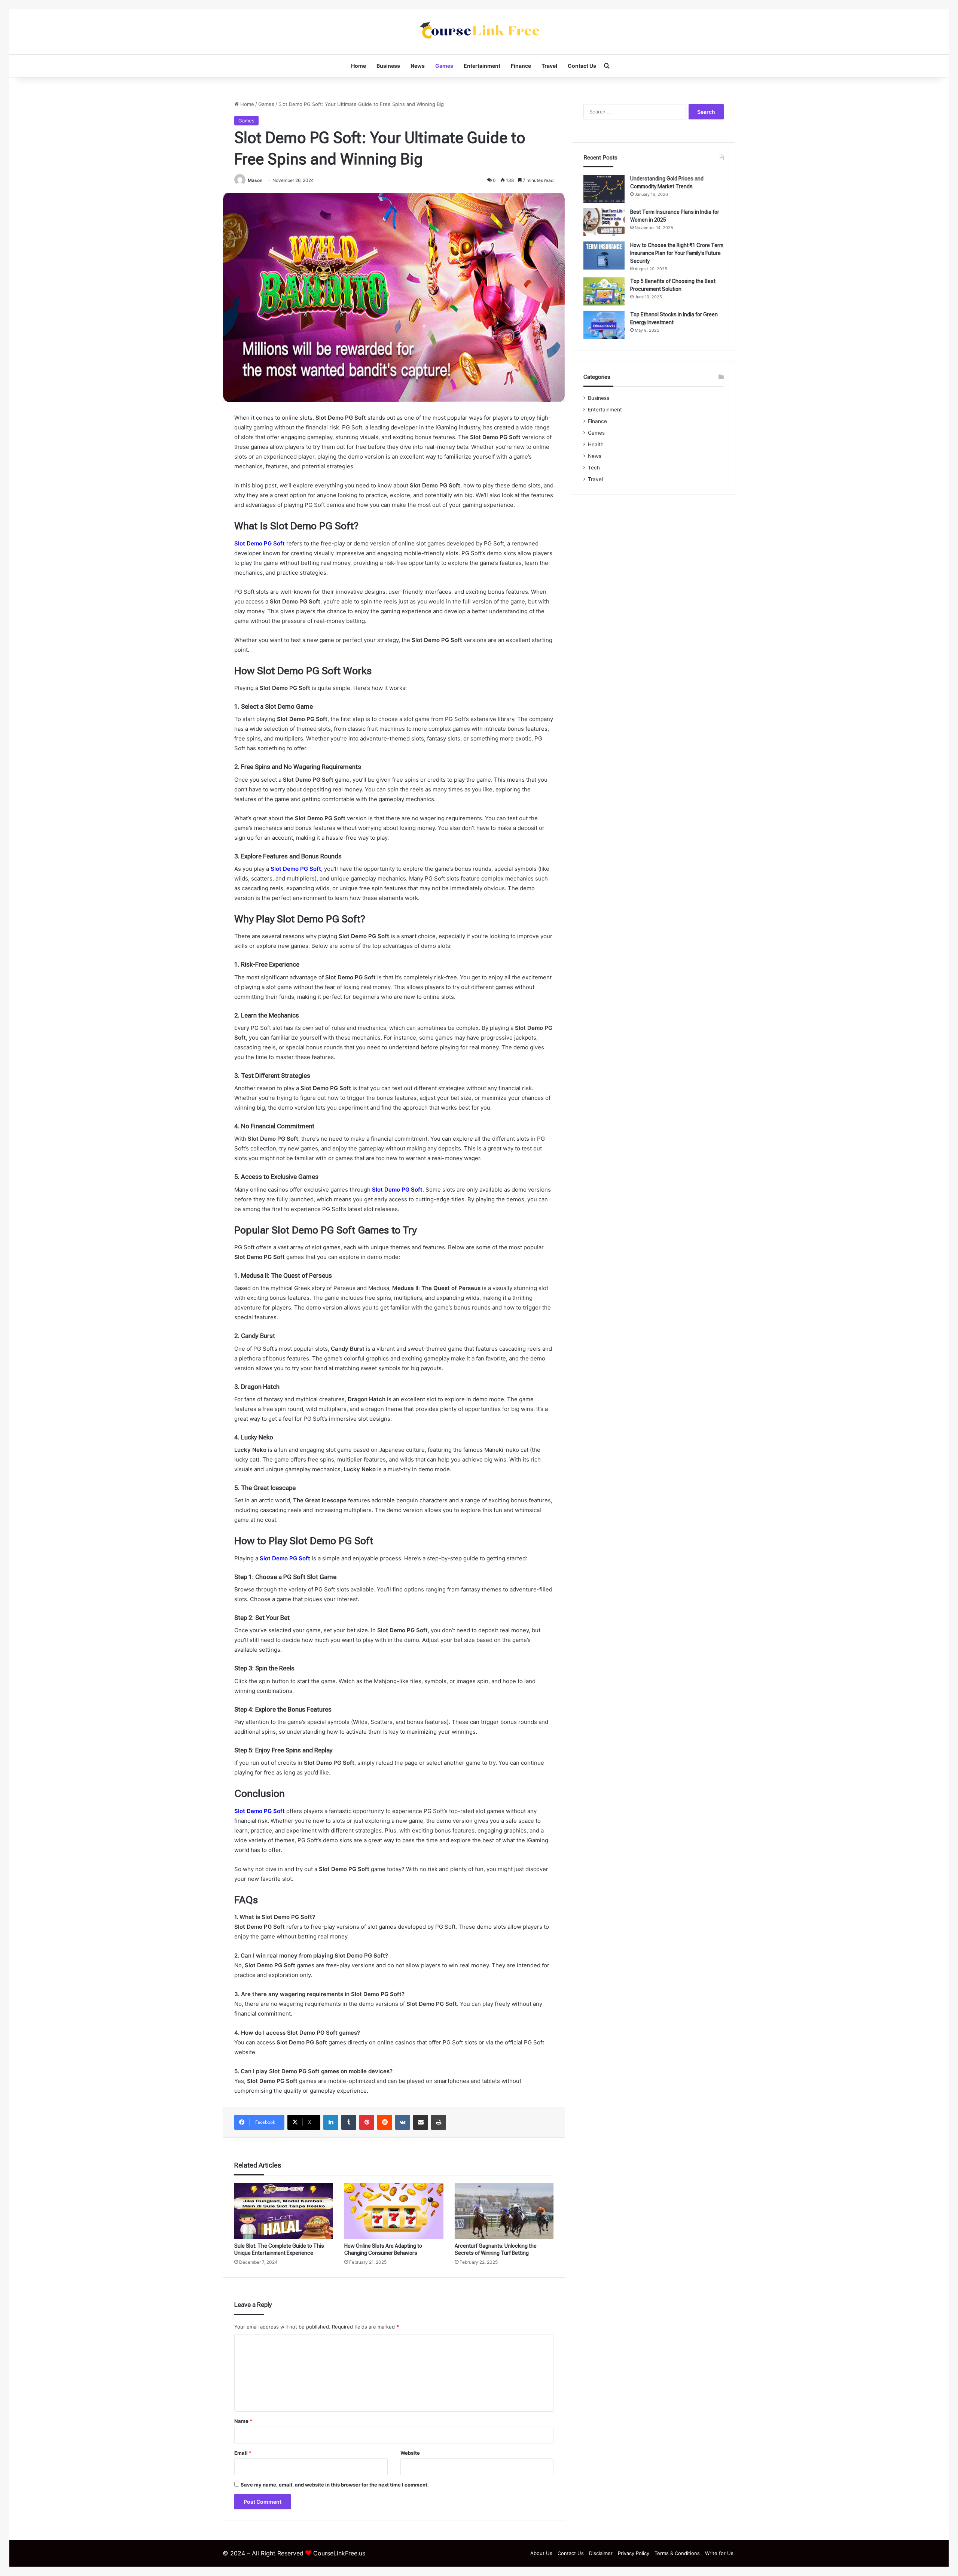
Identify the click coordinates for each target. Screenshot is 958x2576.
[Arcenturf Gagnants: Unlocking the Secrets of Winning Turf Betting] (504, 2211)
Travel (549, 66)
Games (444, 66)
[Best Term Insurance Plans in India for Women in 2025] (604, 222)
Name (243, 2421)
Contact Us (582, 66)
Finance (521, 66)
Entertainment (482, 66)
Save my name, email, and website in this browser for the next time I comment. (335, 2485)
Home (359, 66)
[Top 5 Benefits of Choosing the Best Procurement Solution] (604, 291)
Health (596, 444)
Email (243, 2453)
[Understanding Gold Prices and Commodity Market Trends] (604, 189)
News (418, 66)
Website (410, 2453)
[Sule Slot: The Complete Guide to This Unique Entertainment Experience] (284, 2211)
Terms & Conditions (677, 2553)
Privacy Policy (634, 2553)
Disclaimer (601, 2553)
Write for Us (719, 2553)
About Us (541, 2553)
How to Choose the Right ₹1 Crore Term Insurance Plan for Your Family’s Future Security (677, 253)
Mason (255, 180)
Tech (594, 468)
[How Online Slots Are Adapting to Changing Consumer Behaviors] (394, 2211)
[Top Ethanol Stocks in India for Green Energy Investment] (604, 325)
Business (388, 66)
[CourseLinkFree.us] (479, 32)
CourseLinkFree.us (339, 2553)
